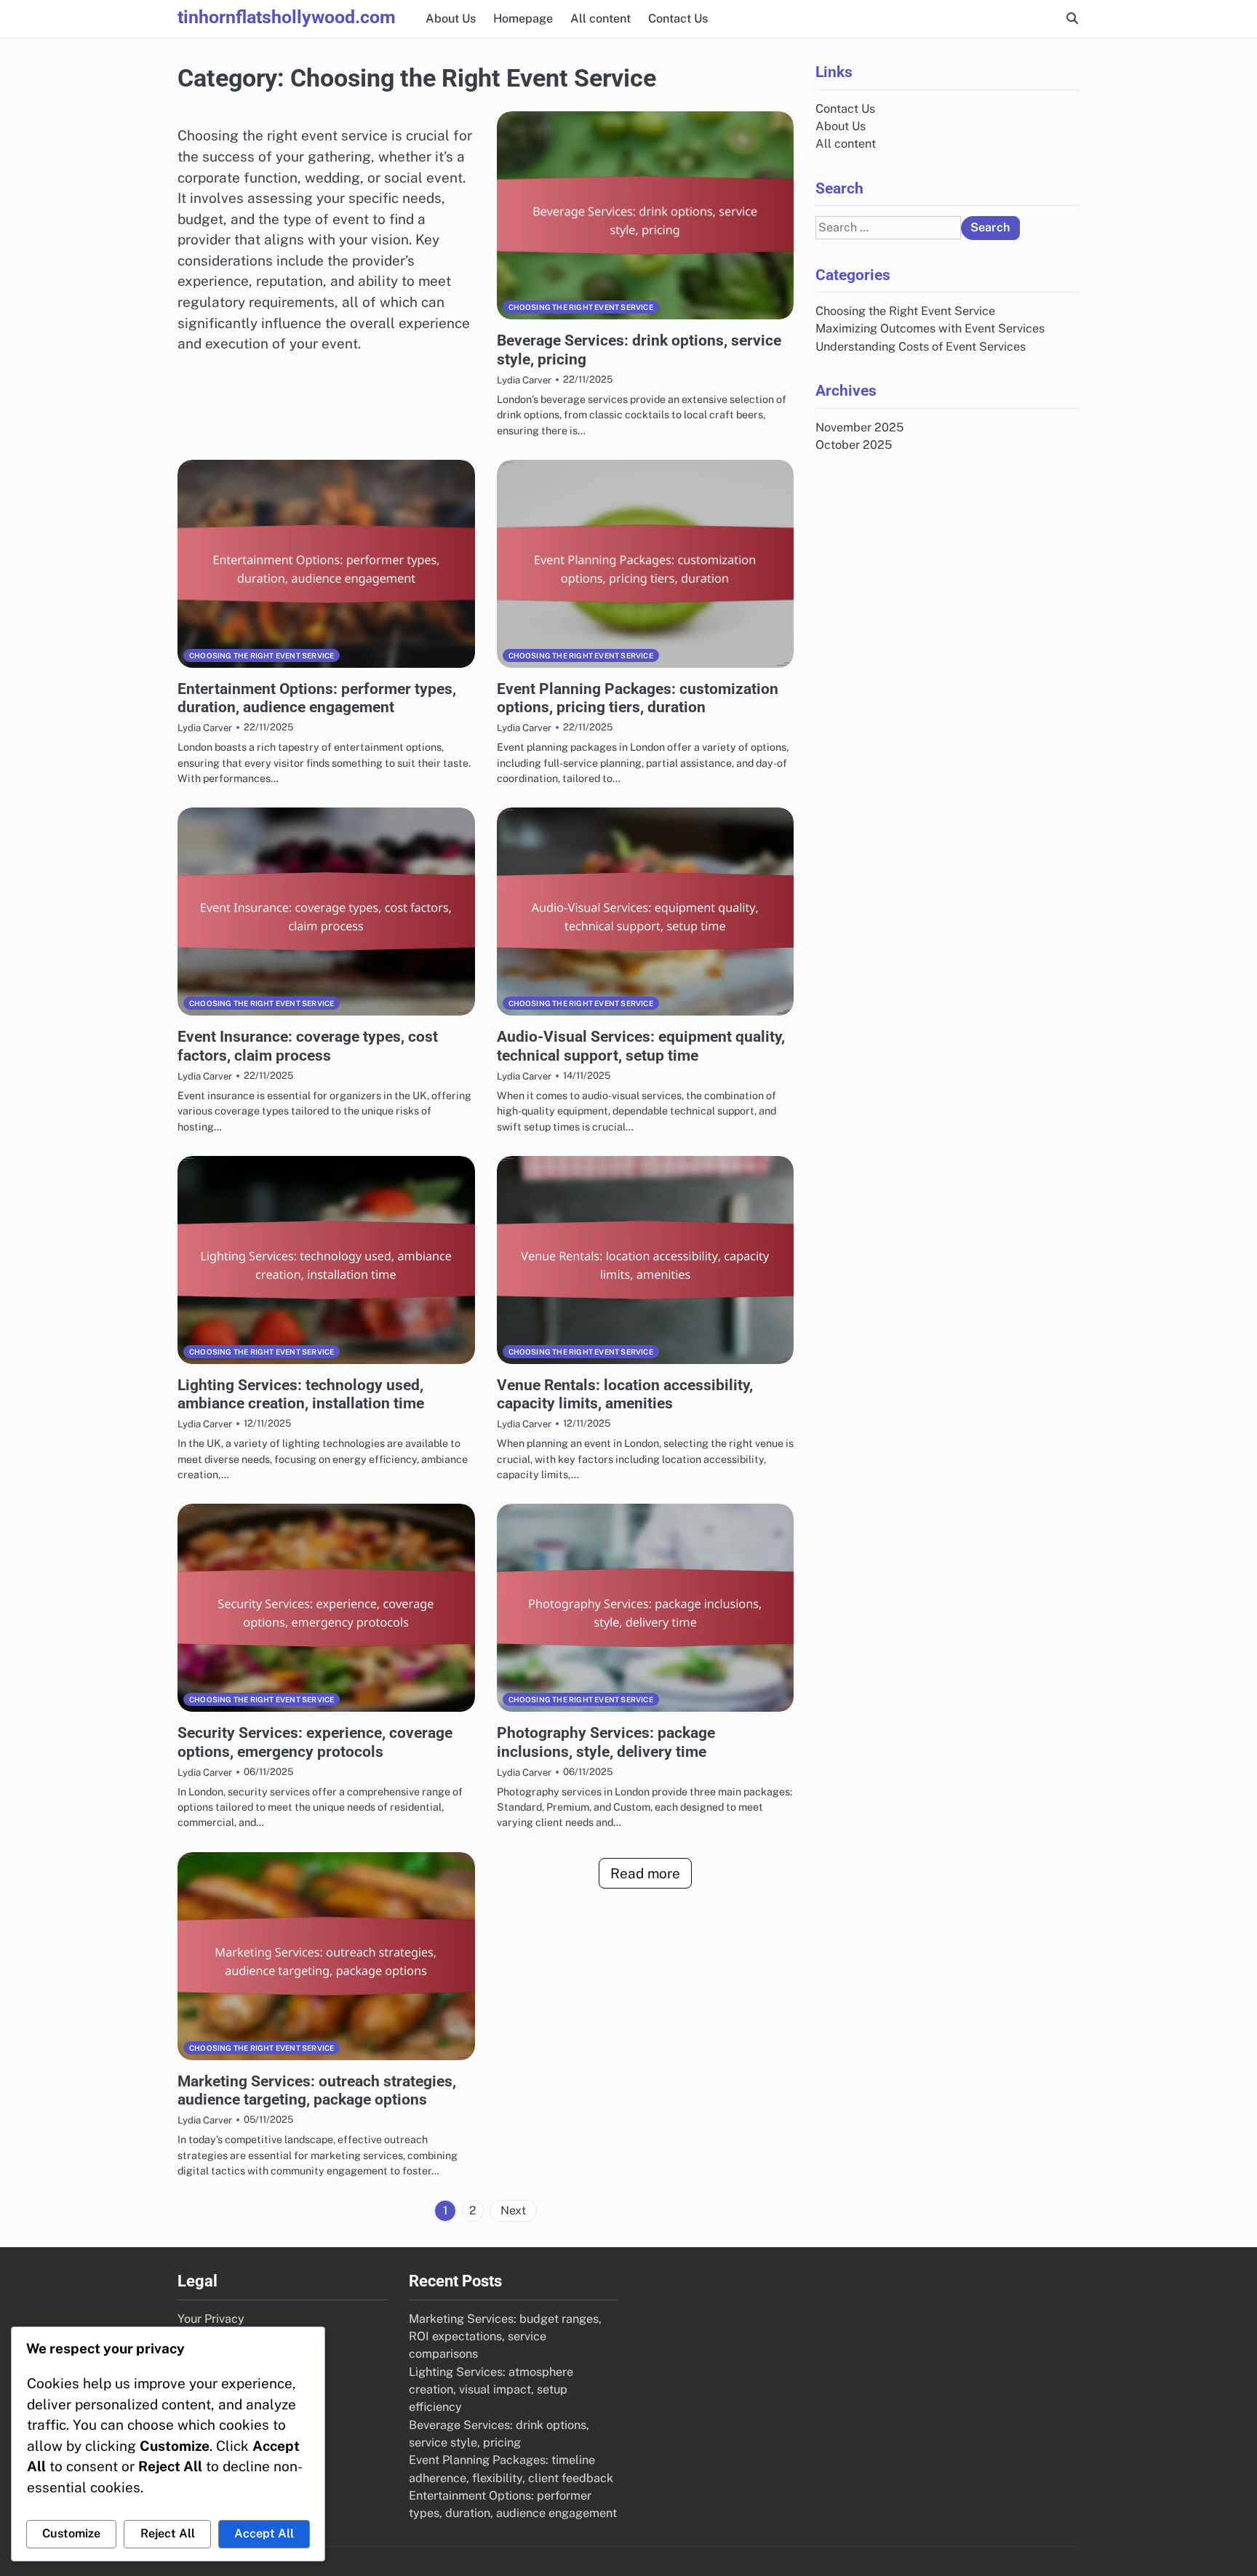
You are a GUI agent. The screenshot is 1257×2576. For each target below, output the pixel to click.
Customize (71, 2533)
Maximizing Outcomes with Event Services (930, 328)
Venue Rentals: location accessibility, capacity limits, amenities (625, 1394)
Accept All (264, 2533)
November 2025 (859, 427)
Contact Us (678, 19)
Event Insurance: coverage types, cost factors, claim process (308, 1045)
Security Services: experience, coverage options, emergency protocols (315, 1742)
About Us (451, 19)
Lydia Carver (524, 380)
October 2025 (854, 445)
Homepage (523, 19)
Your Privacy (211, 2319)
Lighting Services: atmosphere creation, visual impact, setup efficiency (491, 2390)
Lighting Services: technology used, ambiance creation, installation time (301, 1394)
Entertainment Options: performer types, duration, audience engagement (317, 698)
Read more (645, 1873)
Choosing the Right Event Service (581, 307)
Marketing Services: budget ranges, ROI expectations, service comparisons (505, 2337)
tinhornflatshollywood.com (287, 17)
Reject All (168, 2533)
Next (513, 2210)
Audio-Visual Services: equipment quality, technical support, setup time (641, 1045)
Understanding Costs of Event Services (921, 347)
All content (600, 19)
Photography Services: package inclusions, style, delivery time (606, 1742)
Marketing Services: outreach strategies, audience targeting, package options (317, 2090)
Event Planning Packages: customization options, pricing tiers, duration (638, 698)
